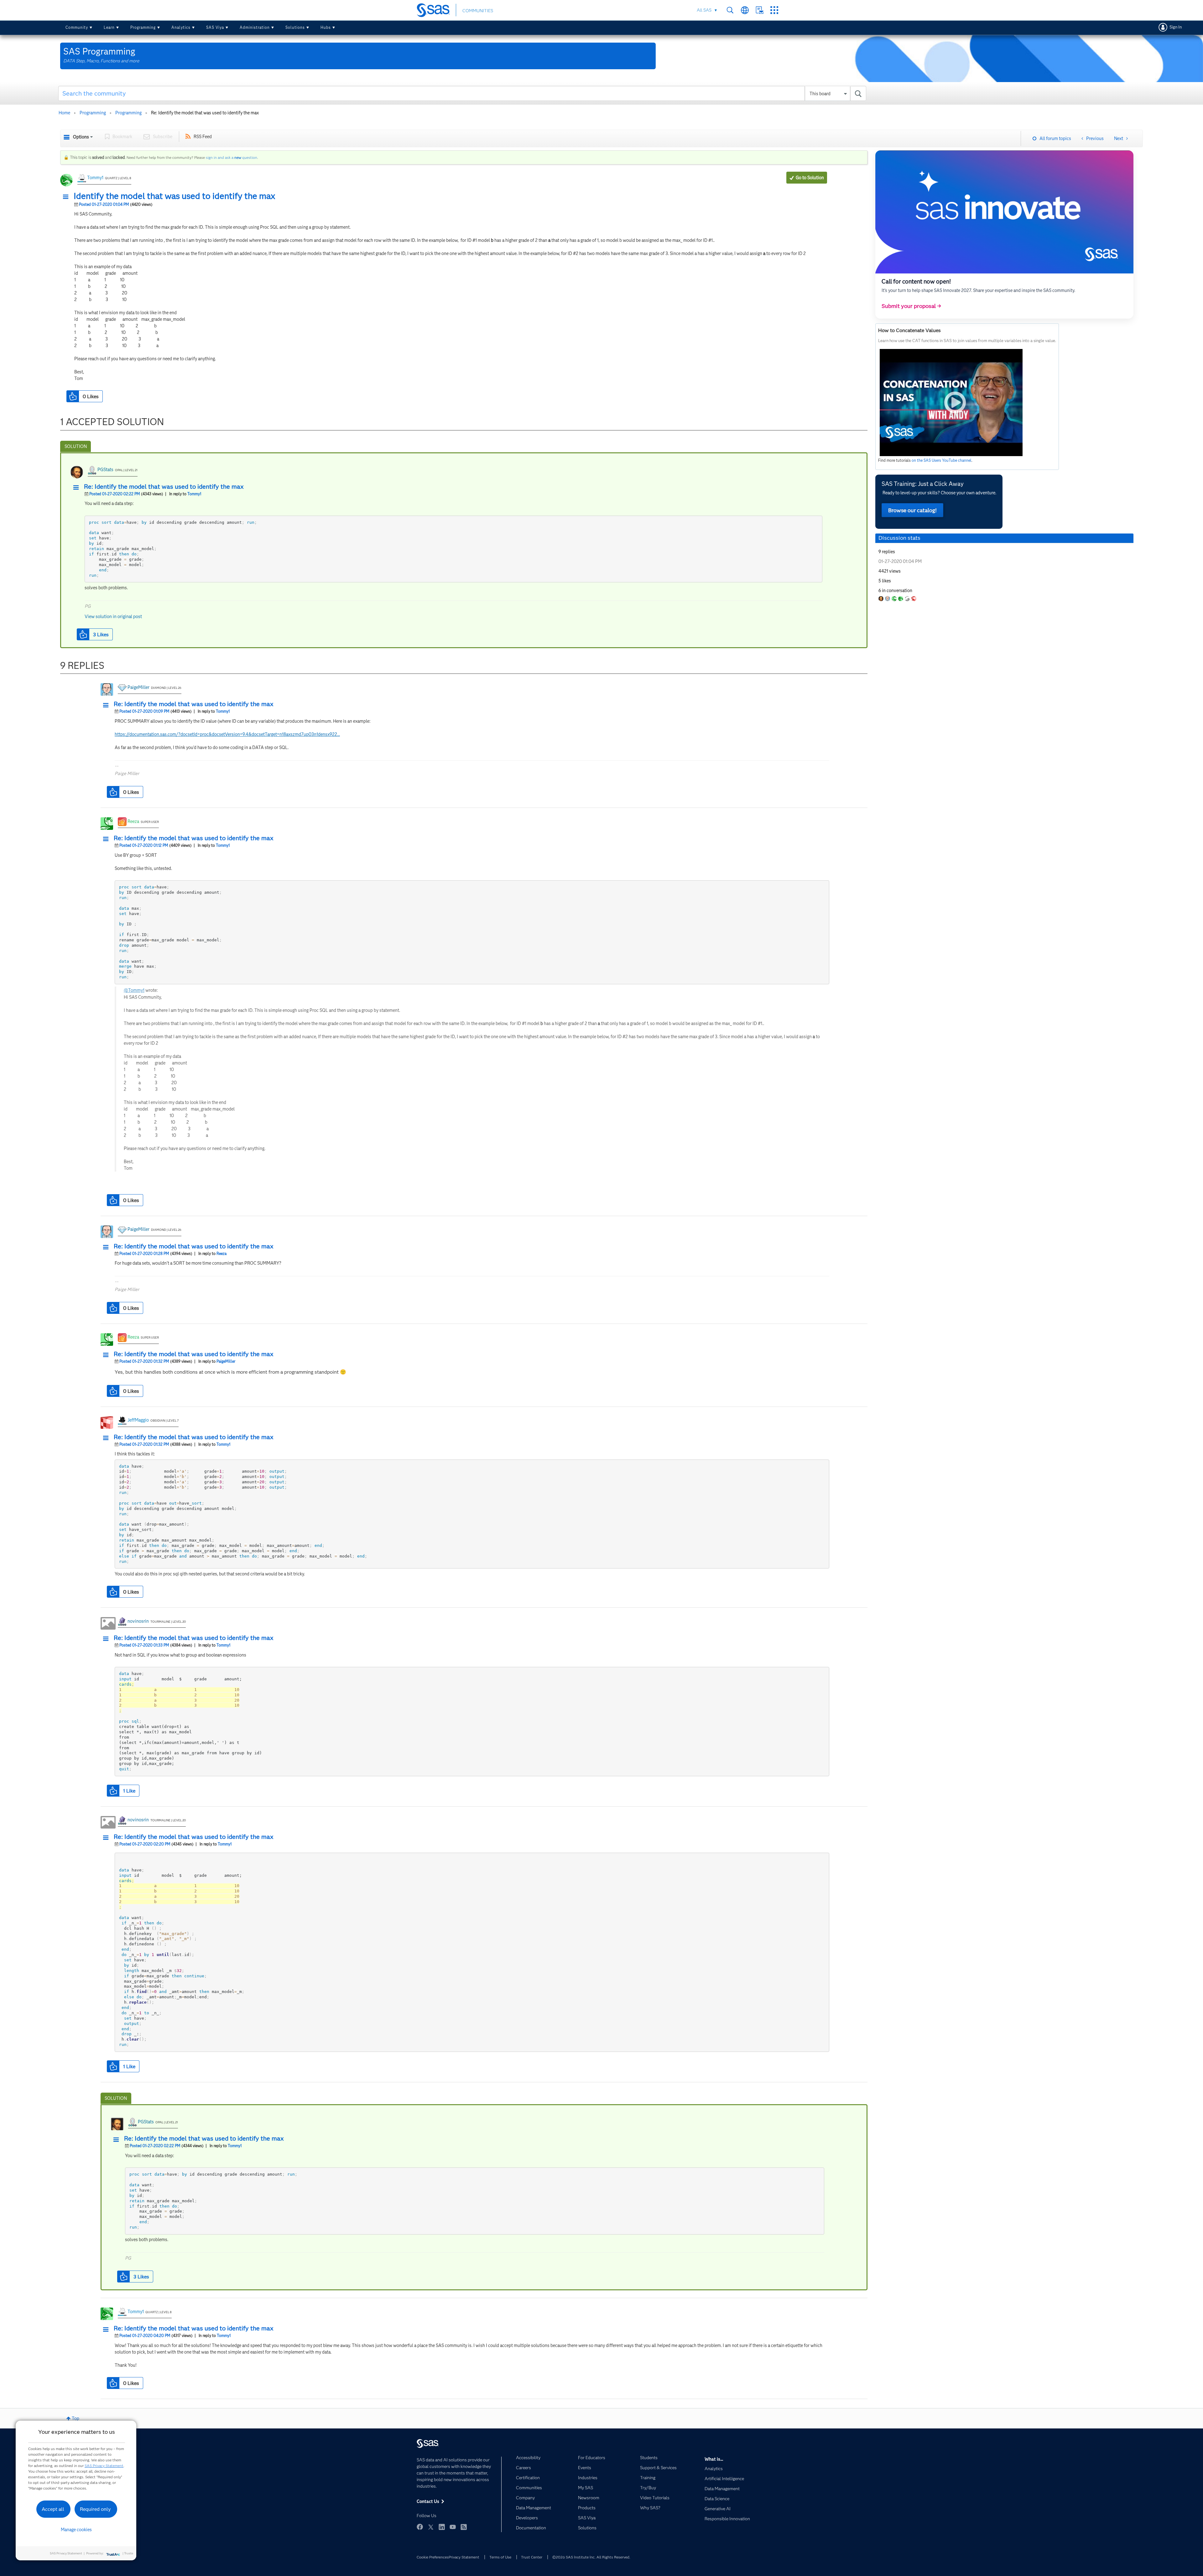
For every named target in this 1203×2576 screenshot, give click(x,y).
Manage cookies (76, 2530)
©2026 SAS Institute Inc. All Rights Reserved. (591, 2557)
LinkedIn (442, 2527)
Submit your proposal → (911, 306)
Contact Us (760, 10)
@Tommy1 (134, 990)
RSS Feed (203, 137)
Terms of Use (500, 2557)
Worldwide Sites (745, 10)
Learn (109, 27)
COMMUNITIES (478, 11)
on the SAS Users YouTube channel (942, 460)
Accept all (53, 2509)
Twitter (431, 2527)
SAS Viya (215, 27)
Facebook (420, 2527)
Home (64, 113)
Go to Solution (810, 178)
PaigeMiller (138, 687)
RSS (464, 2527)
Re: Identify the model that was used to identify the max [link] (205, 113)
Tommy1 (95, 178)
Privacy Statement (464, 2557)
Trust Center (532, 2557)
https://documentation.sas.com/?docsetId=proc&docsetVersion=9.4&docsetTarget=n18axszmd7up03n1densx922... (227, 734)
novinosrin (138, 1621)
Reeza (133, 821)
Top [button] (76, 2418)
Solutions (295, 27)
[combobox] (462, 93)
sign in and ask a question (232, 157)
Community (77, 27)
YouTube (453, 2527)
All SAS (704, 10)
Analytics (181, 27)
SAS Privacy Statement (104, 2466)
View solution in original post (113, 617)
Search (730, 10)
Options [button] (81, 137)
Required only (95, 2509)
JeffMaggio (138, 1420)
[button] (67, 197)
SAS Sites (774, 10)
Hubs (326, 27)
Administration (255, 27)
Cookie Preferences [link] (433, 2557)
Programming (143, 27)
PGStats (105, 470)
